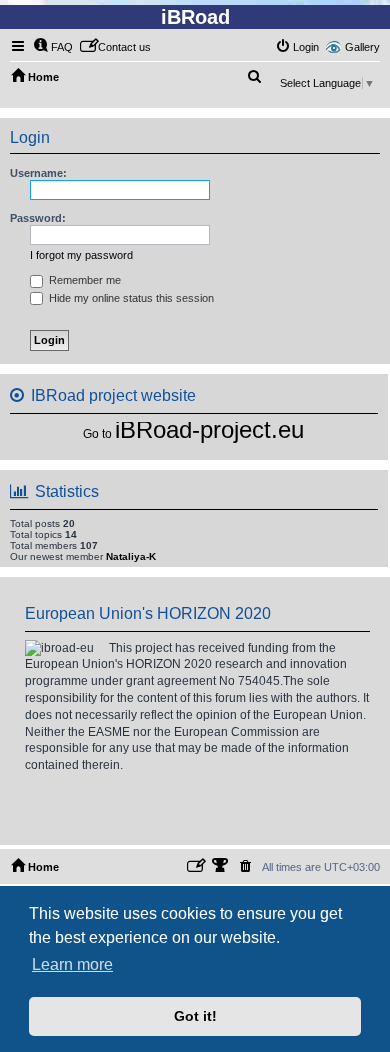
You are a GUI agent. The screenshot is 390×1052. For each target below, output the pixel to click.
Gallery (362, 47)
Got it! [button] (195, 1016)
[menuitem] (53, 47)
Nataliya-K (131, 556)
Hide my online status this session (130, 298)
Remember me (83, 280)
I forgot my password (81, 255)
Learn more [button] (72, 964)
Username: (38, 173)
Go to (97, 434)
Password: (38, 218)
